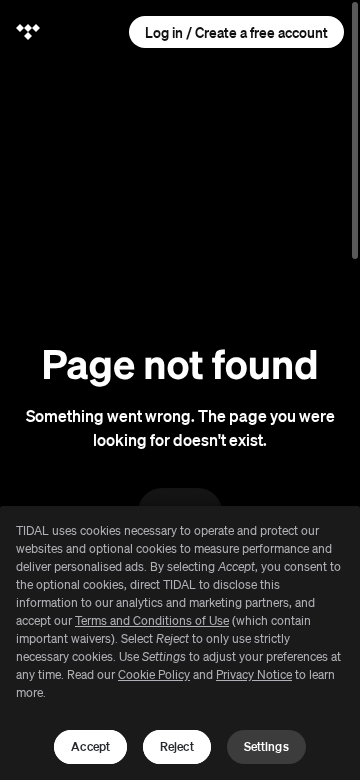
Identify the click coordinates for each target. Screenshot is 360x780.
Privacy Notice (254, 674)
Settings (266, 746)
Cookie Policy (154, 674)
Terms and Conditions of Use (152, 620)
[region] (180, 643)
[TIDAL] (28, 32)
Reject (177, 746)
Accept (90, 746)
